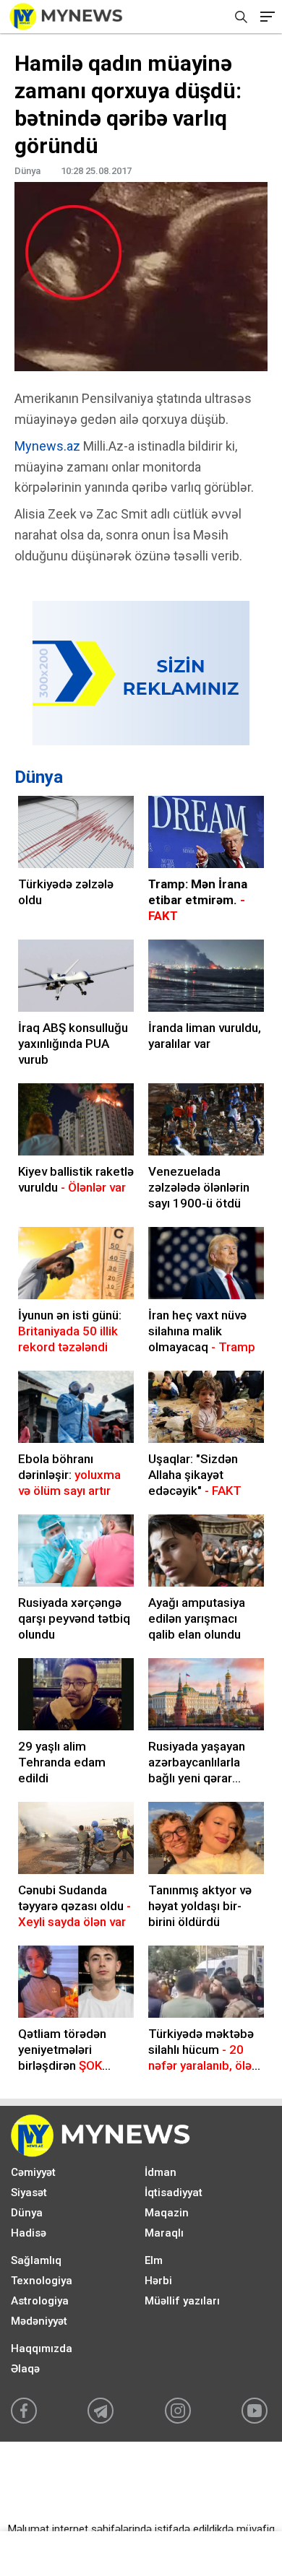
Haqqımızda (42, 2349)
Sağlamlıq (36, 2260)
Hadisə (29, 2233)
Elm (154, 2260)
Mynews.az (47, 446)
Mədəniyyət (39, 2321)
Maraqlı (164, 2233)
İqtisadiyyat (174, 2193)
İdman (161, 2172)
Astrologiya (40, 2301)
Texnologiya (42, 2281)
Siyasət (29, 2193)
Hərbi (158, 2281)
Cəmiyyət (33, 2172)
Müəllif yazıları (182, 2301)
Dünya (39, 777)
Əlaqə (25, 2369)
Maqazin (167, 2213)
